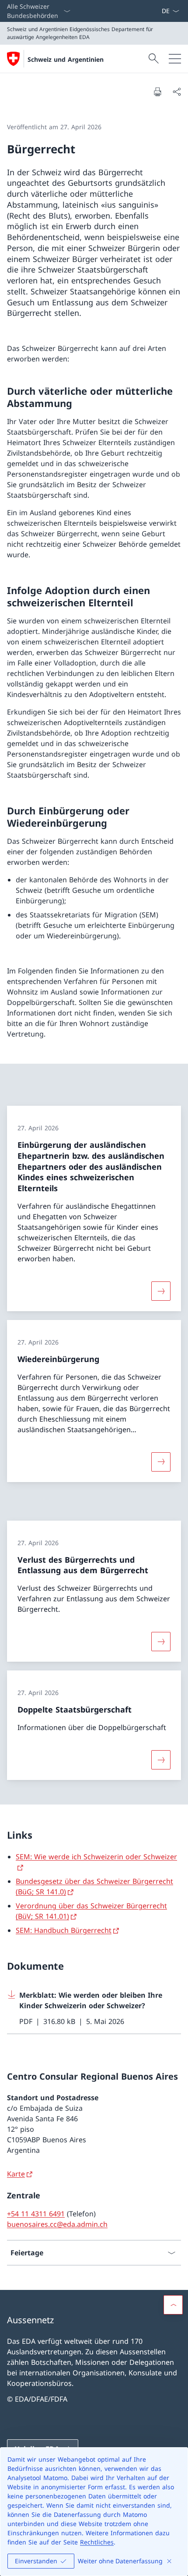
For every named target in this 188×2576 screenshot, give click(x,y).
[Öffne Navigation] (175, 59)
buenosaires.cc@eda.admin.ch (57, 2224)
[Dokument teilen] (177, 92)
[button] (173, 2305)
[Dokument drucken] (157, 92)
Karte (16, 2174)
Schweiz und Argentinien (66, 59)
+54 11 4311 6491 (36, 2214)
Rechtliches (97, 2542)
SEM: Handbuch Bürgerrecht (64, 1930)
